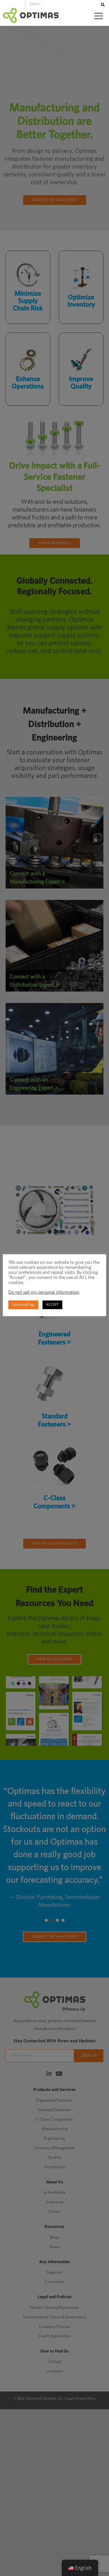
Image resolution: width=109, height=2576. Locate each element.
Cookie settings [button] (23, 1305)
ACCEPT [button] (52, 1305)
